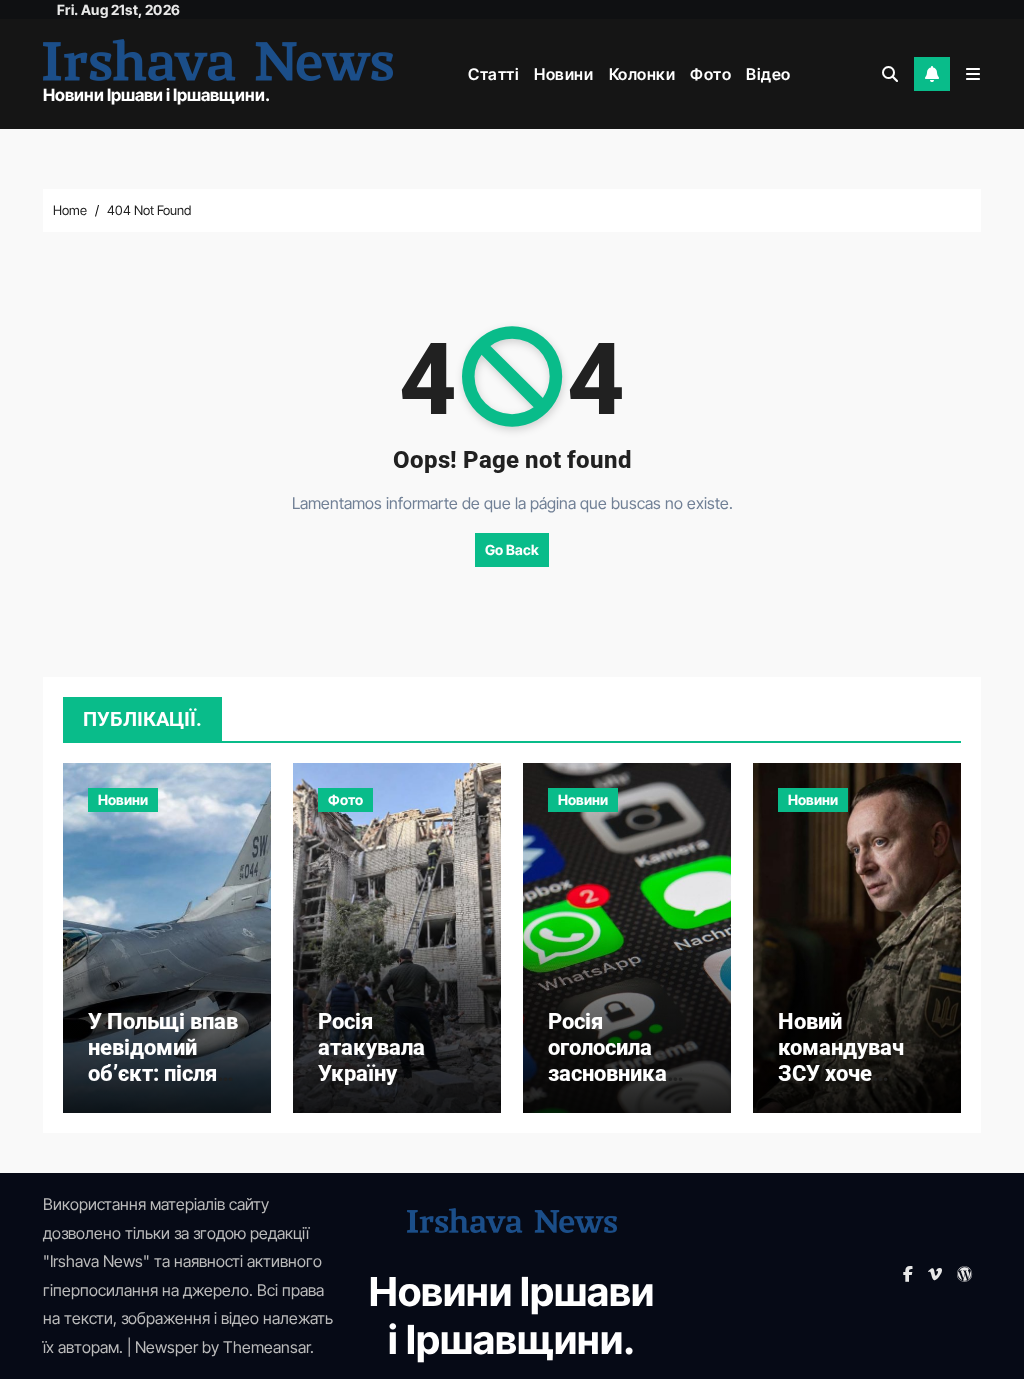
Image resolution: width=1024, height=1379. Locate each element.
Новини (563, 74)
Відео (768, 74)
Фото (710, 74)
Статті (493, 74)
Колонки (642, 74)
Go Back (512, 549)
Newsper (166, 1347)
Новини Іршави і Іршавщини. (156, 95)
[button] (973, 74)
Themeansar (266, 1347)
